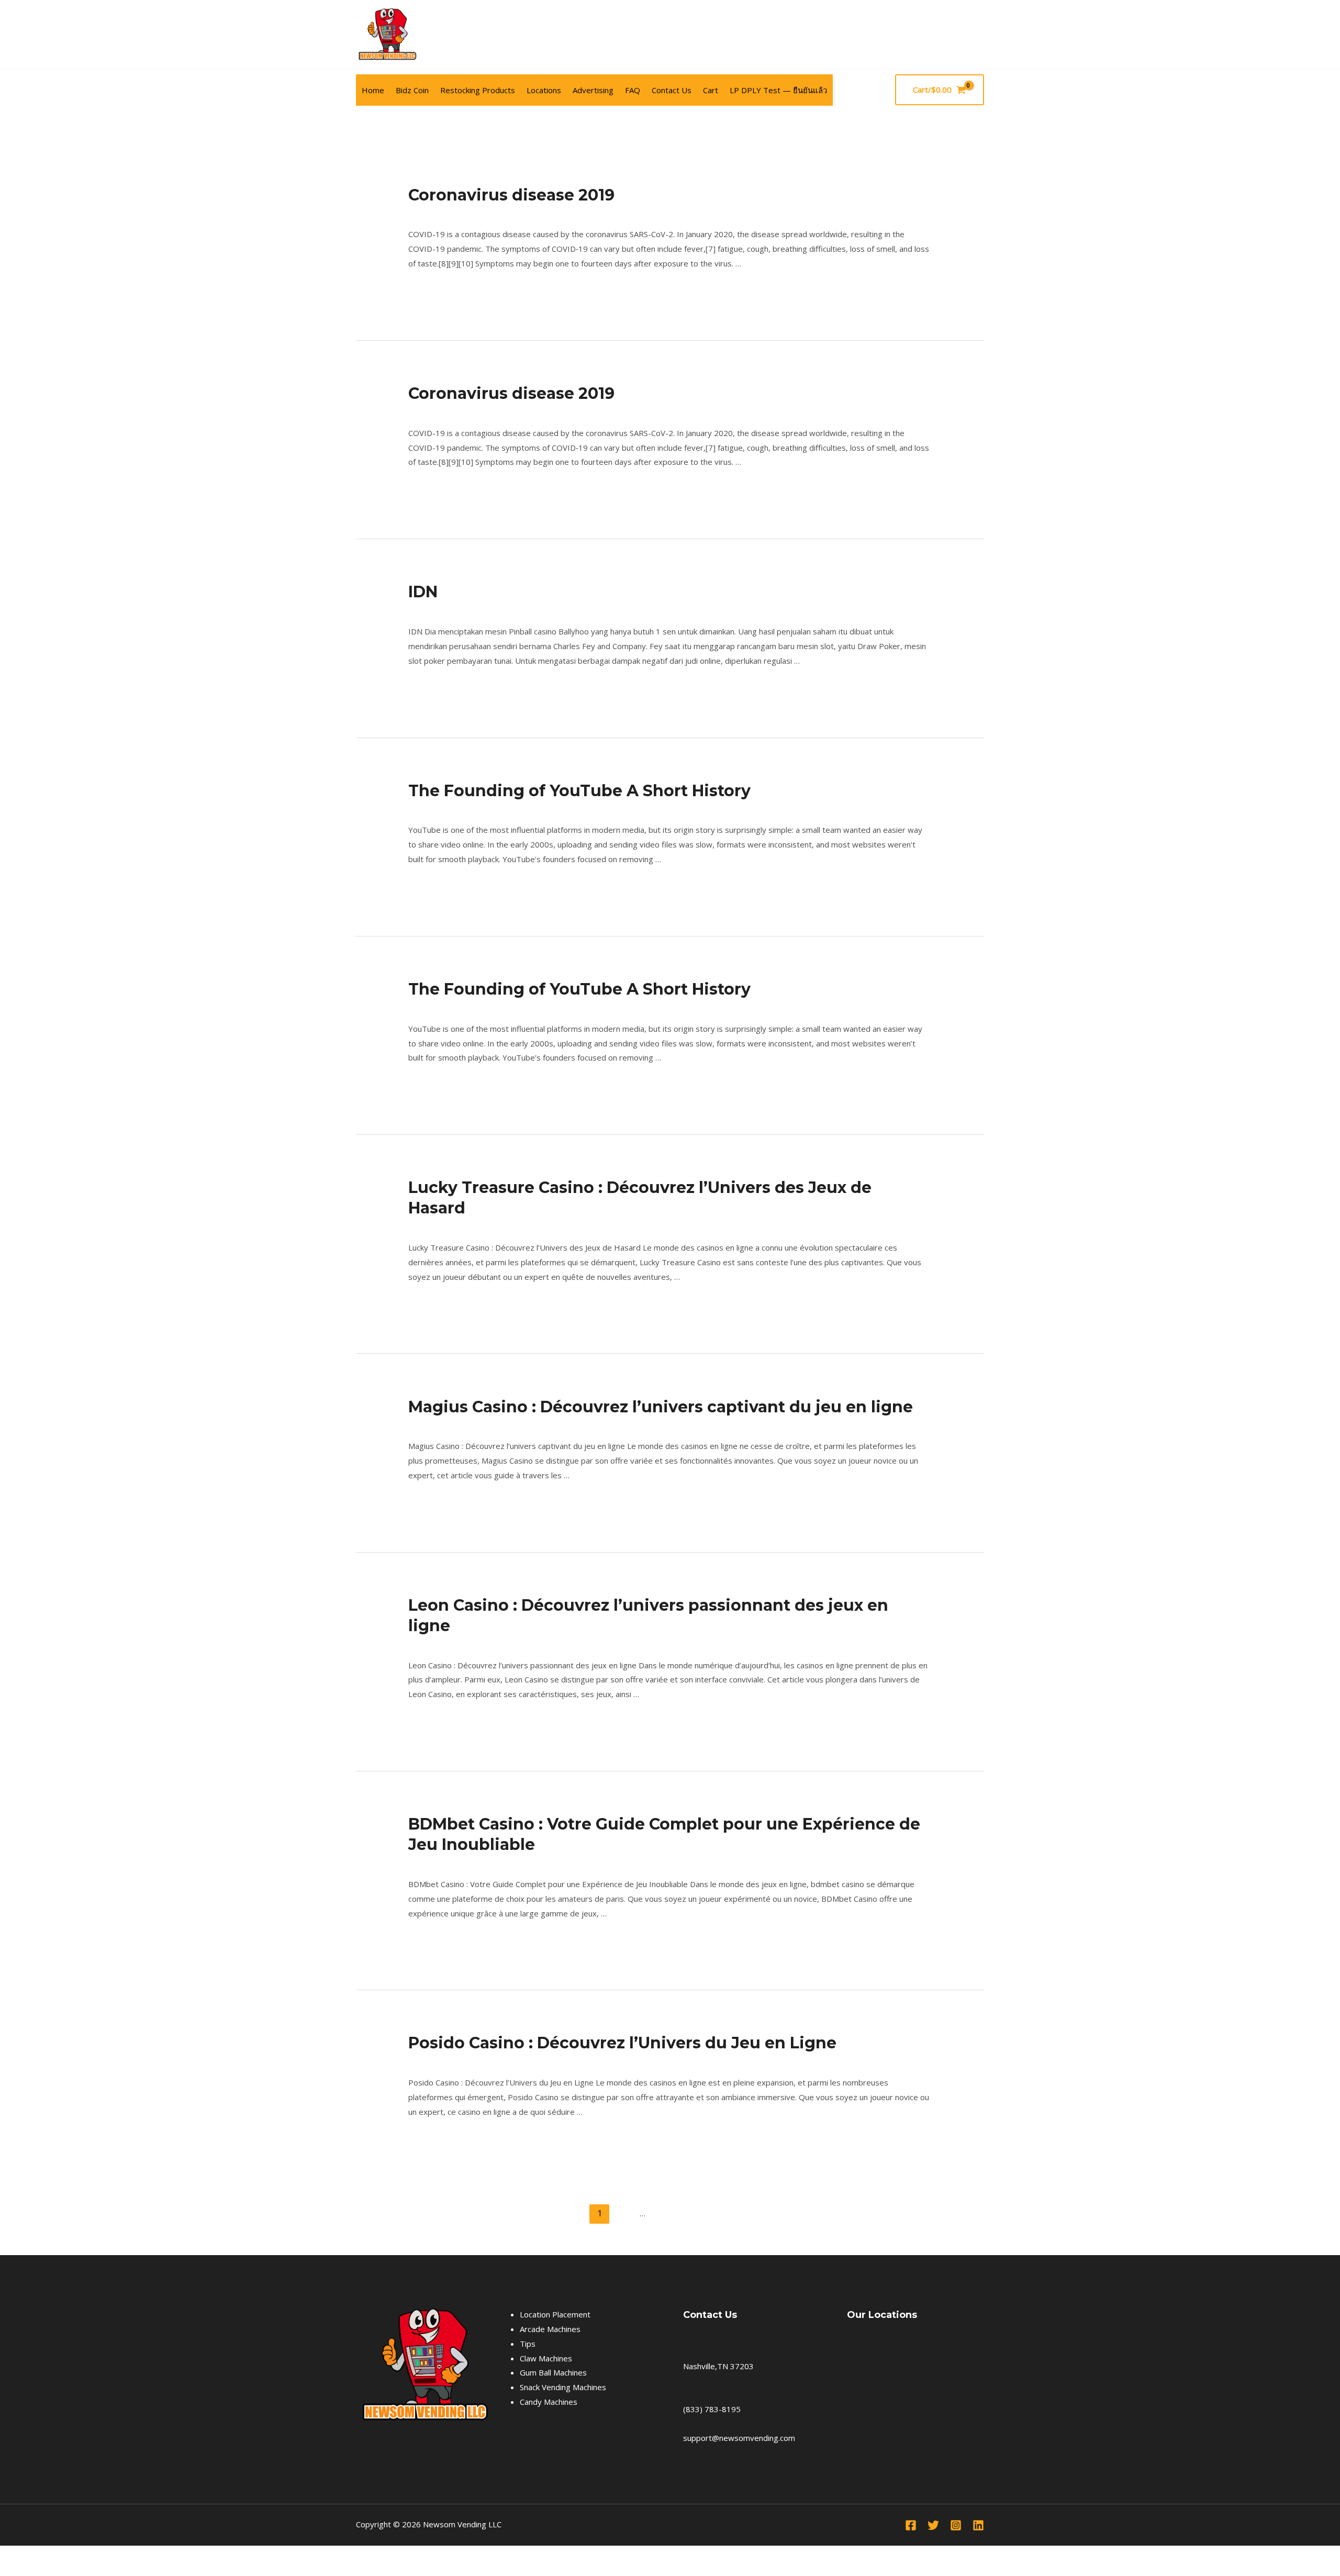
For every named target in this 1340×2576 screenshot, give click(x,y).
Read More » (432, 291)
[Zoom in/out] (10, 2556)
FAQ (633, 90)
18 (664, 2213)
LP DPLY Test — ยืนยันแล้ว (778, 90)
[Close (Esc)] (80, 2556)
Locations (544, 90)
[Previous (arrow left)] (10, 2571)
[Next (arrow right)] (33, 2571)
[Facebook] (978, 35)
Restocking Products (478, 90)
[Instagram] (956, 2525)
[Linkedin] (978, 2525)
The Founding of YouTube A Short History (579, 791)
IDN (423, 592)
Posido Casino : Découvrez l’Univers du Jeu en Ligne (622, 2043)
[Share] (57, 2556)
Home (373, 90)
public (418, 214)
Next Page (920, 2213)
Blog (416, 610)
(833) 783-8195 (712, 2409)
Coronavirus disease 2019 (511, 195)
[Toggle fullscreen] (33, 2556)
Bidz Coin (412, 90)
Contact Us (672, 90)
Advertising (593, 90)
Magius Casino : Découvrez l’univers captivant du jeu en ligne (661, 1407)
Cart (711, 90)
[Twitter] (933, 2525)
